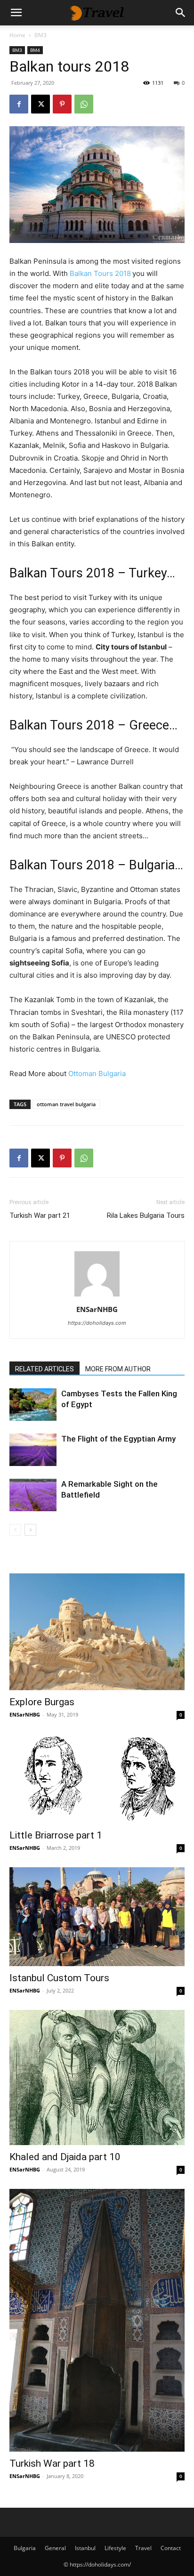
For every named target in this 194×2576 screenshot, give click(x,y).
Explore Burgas (42, 1702)
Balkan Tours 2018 (100, 273)
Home (17, 35)
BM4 (35, 50)
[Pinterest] (62, 104)
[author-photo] (97, 1296)
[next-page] (30, 1530)
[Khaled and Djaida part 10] (97, 2078)
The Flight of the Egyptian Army (118, 1439)
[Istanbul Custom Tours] (97, 1917)
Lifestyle (115, 2548)
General (55, 2548)
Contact (171, 2548)
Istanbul (85, 2548)
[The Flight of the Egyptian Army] (33, 1450)
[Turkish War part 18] (97, 2320)
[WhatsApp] (84, 104)
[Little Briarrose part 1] (97, 1779)
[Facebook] (19, 104)
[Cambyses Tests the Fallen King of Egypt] (33, 1405)
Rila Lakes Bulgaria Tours (146, 1215)
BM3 (40, 35)
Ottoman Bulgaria (97, 1073)
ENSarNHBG (97, 1309)
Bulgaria (25, 2548)
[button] (16, 13)
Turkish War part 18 (52, 2463)
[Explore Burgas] (97, 1632)
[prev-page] (15, 1530)
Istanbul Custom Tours (59, 1978)
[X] (40, 104)
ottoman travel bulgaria (66, 1104)
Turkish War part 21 (40, 1215)
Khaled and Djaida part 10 (65, 2157)
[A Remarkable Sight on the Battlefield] (33, 1495)
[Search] (181, 13)
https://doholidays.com (97, 1323)
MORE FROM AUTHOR (118, 1369)
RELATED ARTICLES (44, 1369)
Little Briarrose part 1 (56, 1835)
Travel (143, 2548)
